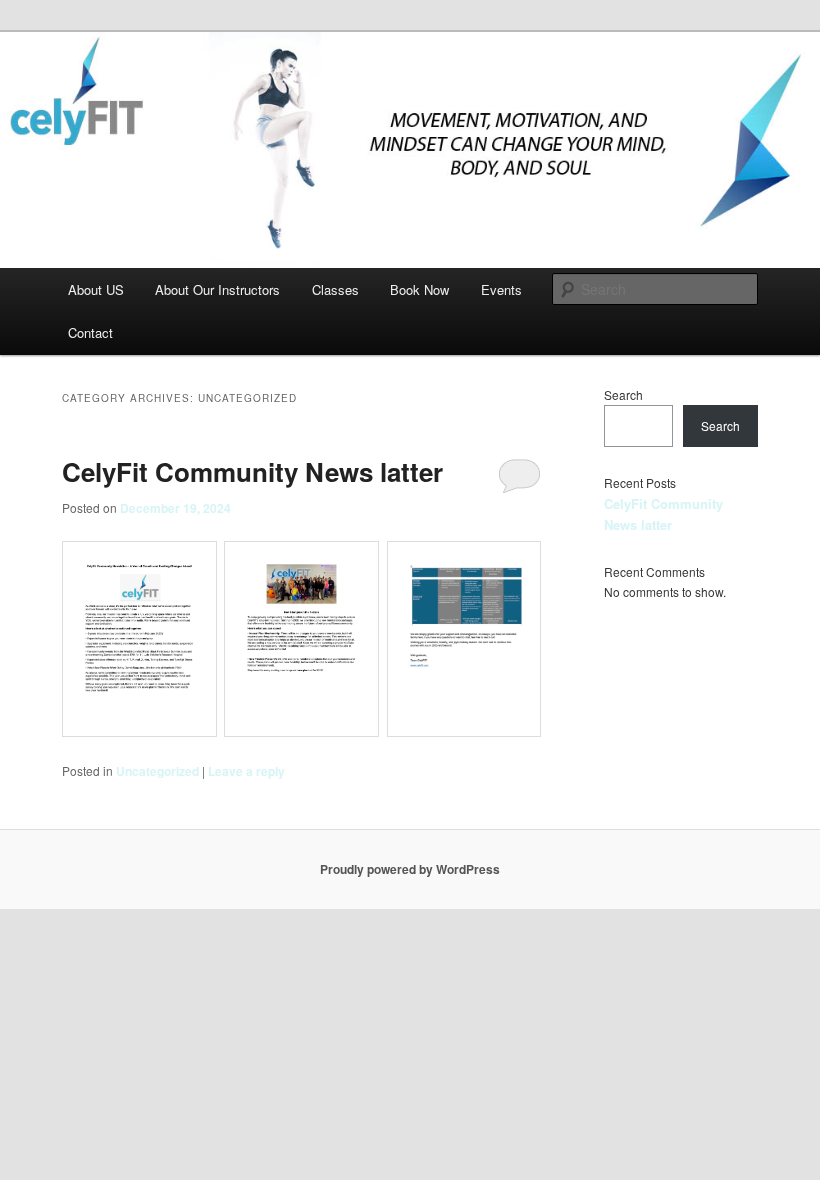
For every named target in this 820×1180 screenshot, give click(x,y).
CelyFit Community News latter (252, 471)
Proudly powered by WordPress (410, 869)
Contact (90, 332)
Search (623, 394)
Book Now (419, 289)
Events (501, 289)
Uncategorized (157, 771)
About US (96, 289)
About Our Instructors (217, 289)
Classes (335, 289)
